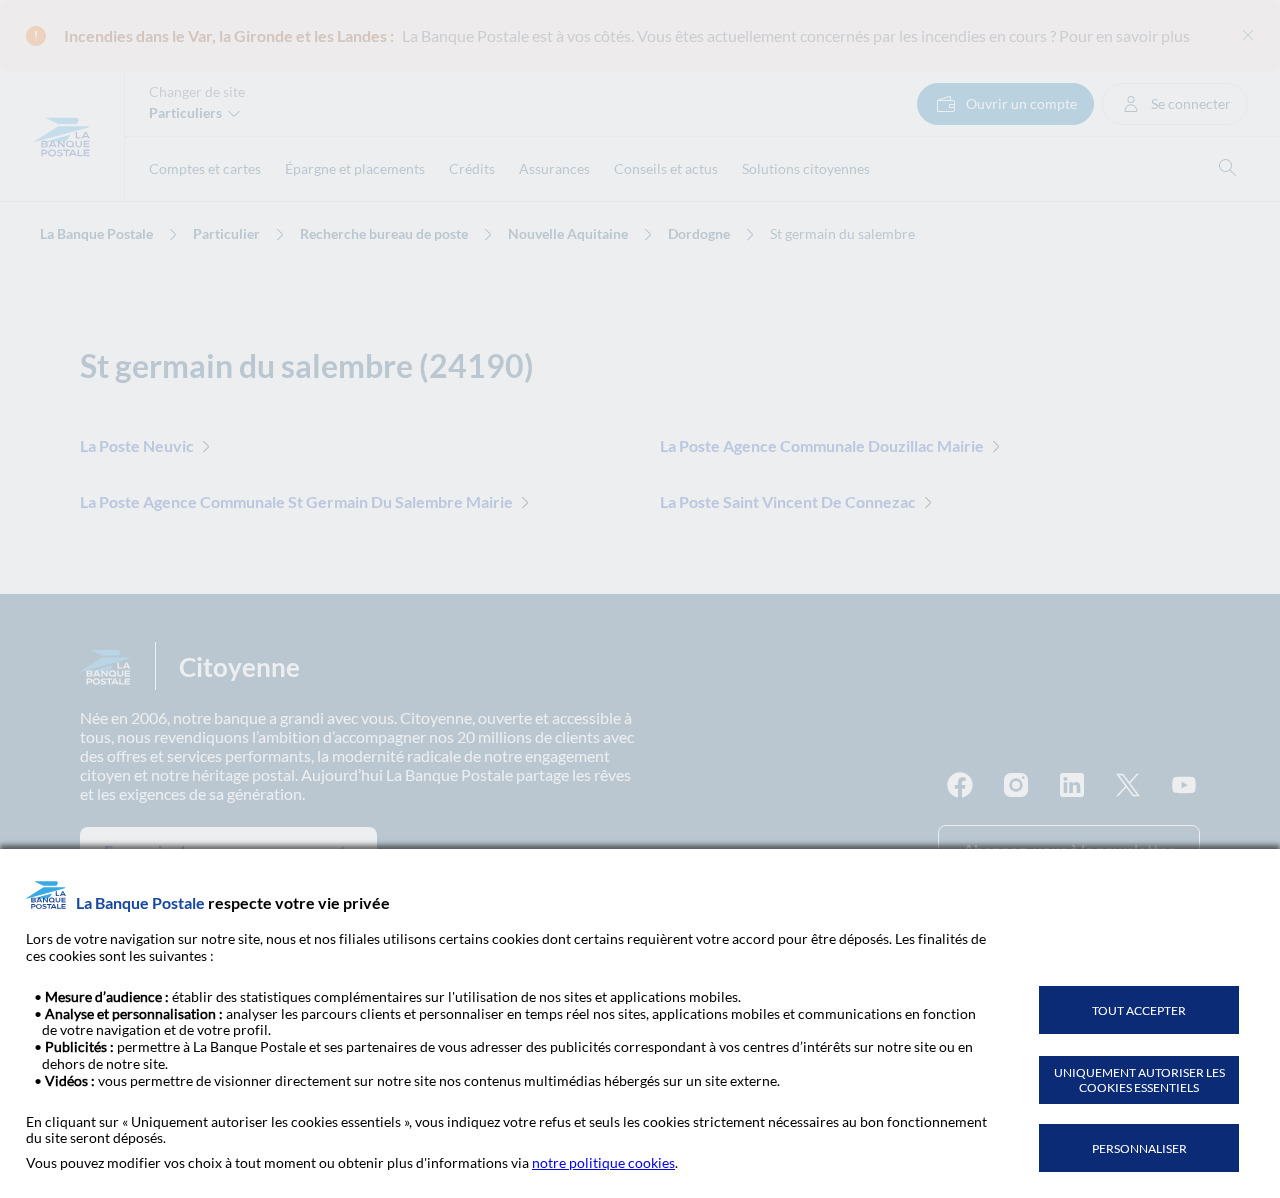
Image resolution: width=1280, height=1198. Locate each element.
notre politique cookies (603, 1162)
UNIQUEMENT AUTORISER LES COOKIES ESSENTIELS (1139, 1080)
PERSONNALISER (1139, 1148)
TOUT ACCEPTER (1139, 1010)
